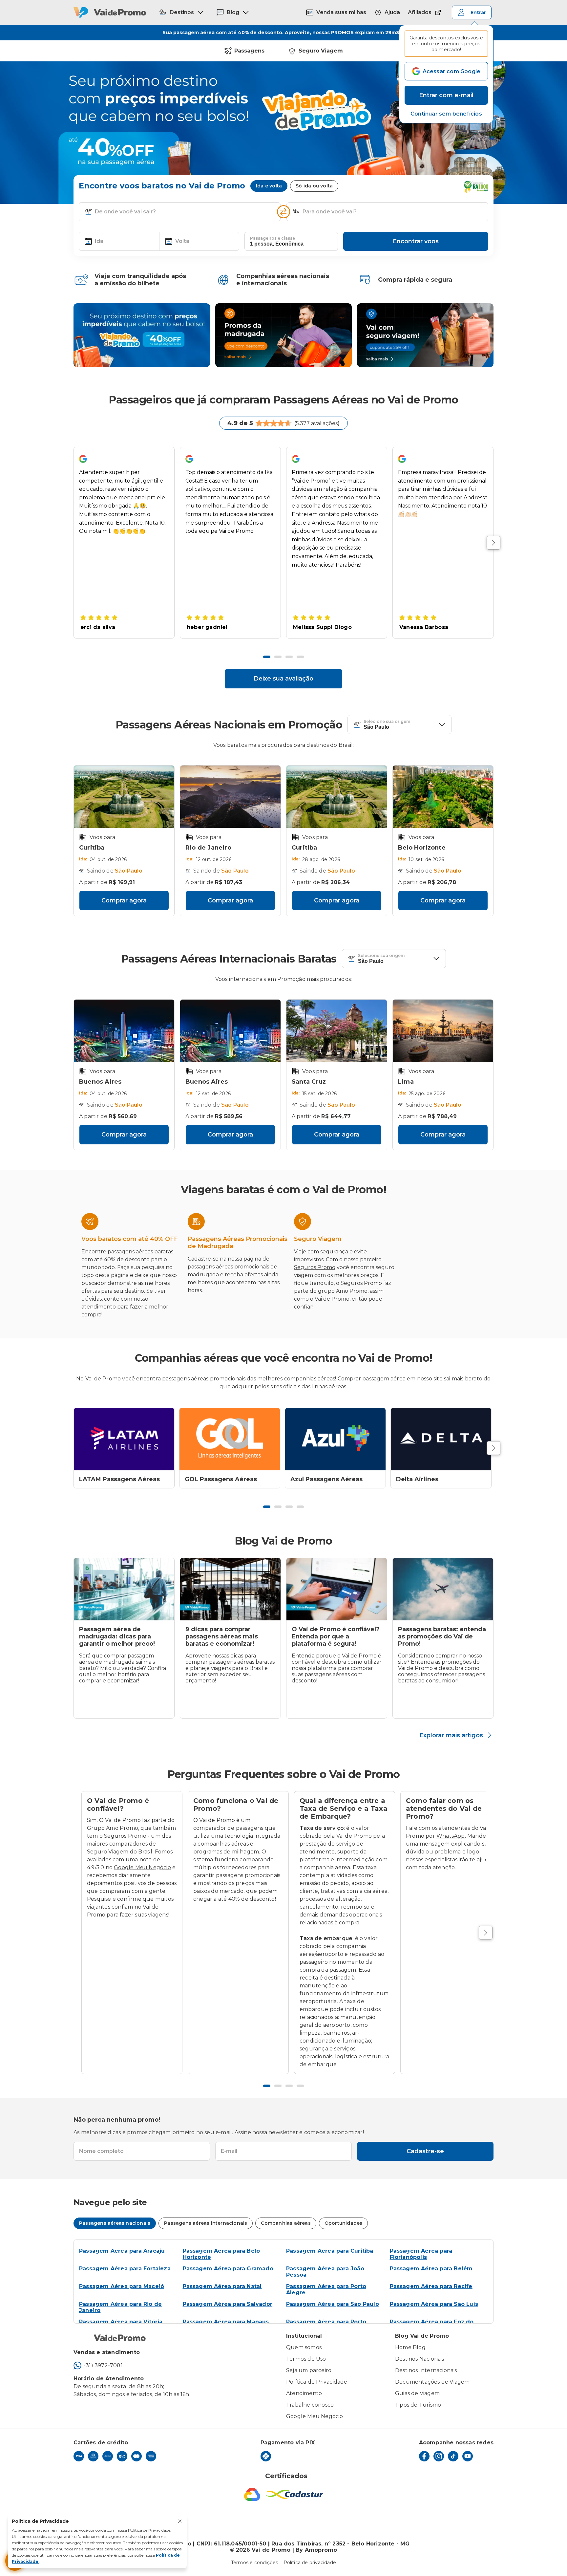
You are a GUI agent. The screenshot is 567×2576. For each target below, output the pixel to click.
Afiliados (420, 12)
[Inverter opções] (283, 212)
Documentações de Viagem (432, 2382)
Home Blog (410, 2347)
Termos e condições (255, 2563)
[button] (446, 114)
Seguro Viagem (321, 51)
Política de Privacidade (317, 2382)
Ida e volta (269, 186)
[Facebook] (424, 2456)
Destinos (182, 12)
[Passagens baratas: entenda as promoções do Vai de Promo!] (443, 1589)
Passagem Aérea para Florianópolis (421, 2254)
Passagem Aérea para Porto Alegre (326, 2289)
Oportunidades (344, 2223)
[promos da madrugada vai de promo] (283, 335)
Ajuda (392, 12)
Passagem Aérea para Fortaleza (125, 2269)
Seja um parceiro (309, 2370)
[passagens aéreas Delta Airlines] (441, 1439)
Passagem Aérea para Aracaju (122, 2251)
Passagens (249, 51)
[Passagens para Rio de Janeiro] (230, 797)
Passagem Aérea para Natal (222, 2286)
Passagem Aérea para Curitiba (330, 2251)
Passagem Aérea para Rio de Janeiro (120, 2307)
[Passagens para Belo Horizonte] (443, 797)
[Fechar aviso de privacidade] (180, 2521)
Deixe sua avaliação (283, 679)
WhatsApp (451, 1836)
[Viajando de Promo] (142, 335)
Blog (233, 12)
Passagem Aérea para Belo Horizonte (221, 2254)
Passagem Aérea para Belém (431, 2269)
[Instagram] (439, 2456)
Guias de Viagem (417, 2393)
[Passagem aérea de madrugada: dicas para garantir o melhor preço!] (124, 1589)
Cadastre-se (425, 2151)
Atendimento (304, 2393)
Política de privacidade (310, 2563)
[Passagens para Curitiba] (124, 797)
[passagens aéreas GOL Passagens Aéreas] (230, 1439)
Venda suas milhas (341, 12)
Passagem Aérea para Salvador (228, 2304)
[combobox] (185, 212)
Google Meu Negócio (142, 1867)
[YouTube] (468, 2456)
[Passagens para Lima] (443, 1031)
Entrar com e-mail (446, 95)
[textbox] (180, 212)
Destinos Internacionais (426, 2370)
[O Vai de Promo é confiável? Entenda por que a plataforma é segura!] (337, 1589)
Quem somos (304, 2347)
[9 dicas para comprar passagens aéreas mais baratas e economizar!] (230, 1589)
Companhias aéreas (286, 2223)
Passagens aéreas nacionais (115, 2223)
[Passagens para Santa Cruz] (337, 1031)
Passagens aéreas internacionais (206, 2223)
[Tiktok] (453, 2456)
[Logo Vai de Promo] (110, 12)
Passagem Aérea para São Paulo (333, 2304)
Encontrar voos (416, 241)
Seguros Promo (315, 1267)
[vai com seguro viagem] (425, 335)
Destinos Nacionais (420, 2359)
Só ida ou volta (314, 186)
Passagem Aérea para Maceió (122, 2286)
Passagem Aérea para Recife (431, 2286)
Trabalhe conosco (310, 2405)
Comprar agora (124, 900)
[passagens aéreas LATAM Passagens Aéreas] (124, 1439)
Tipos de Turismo (418, 2405)
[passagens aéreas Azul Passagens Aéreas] (335, 1439)
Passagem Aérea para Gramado (228, 2269)
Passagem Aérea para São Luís (434, 2304)
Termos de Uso (306, 2359)
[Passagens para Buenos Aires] (124, 1031)
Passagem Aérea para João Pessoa (325, 2272)
